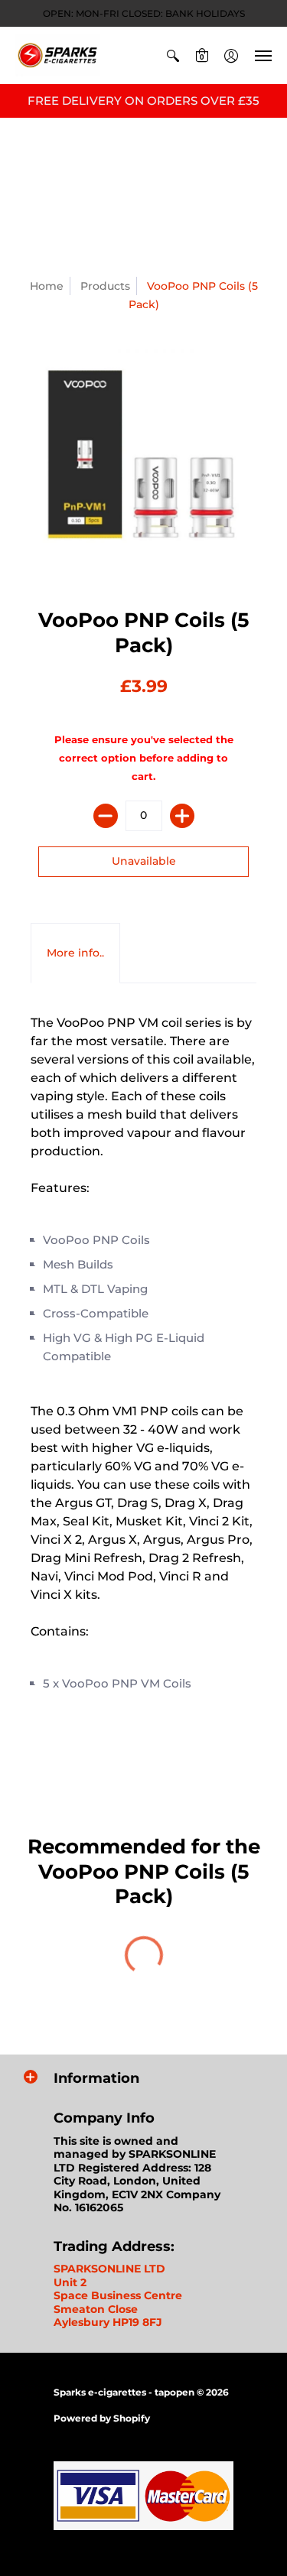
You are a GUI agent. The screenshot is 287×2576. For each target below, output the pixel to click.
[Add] (182, 816)
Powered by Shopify (102, 2418)
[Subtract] (106, 816)
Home (47, 286)
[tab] (75, 953)
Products (105, 286)
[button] (173, 55)
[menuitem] (173, 55)
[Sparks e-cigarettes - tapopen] (57, 55)
